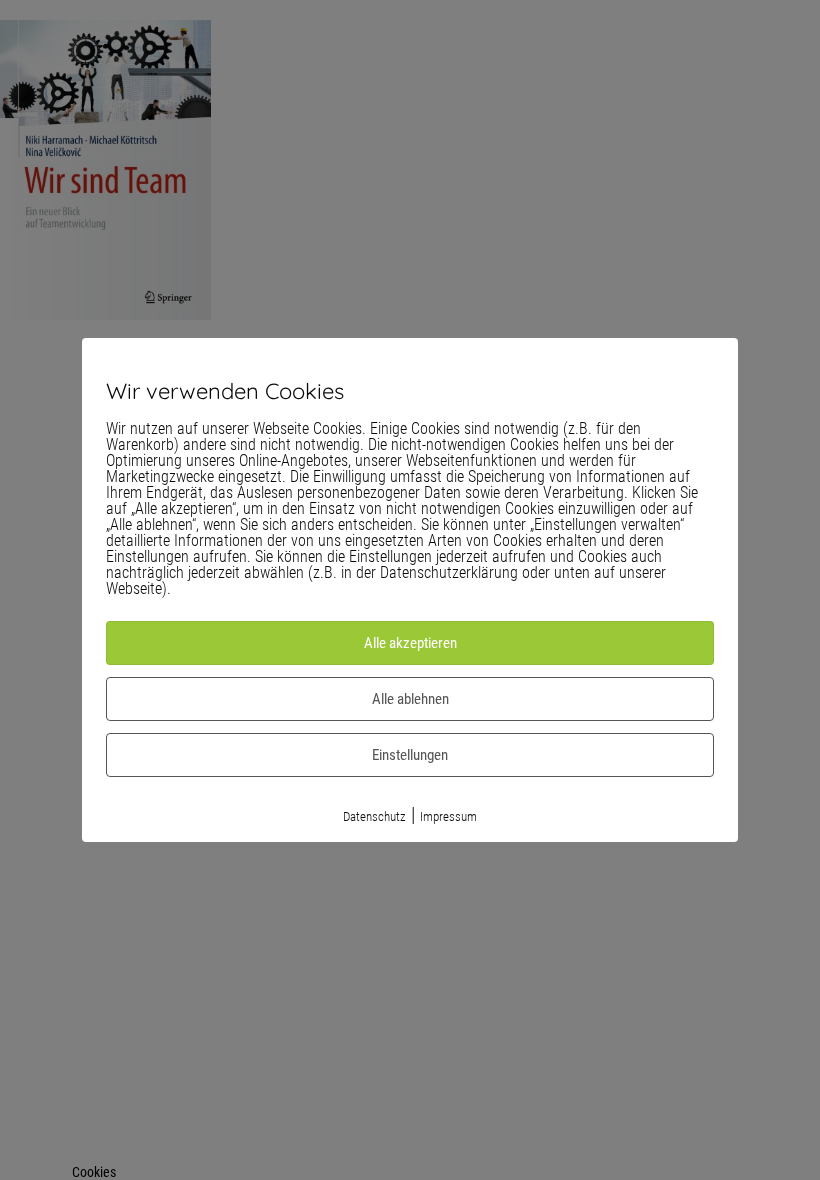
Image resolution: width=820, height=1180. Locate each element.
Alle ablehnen (410, 699)
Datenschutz (374, 816)
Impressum (448, 816)
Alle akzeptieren (410, 643)
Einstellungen (410, 755)
